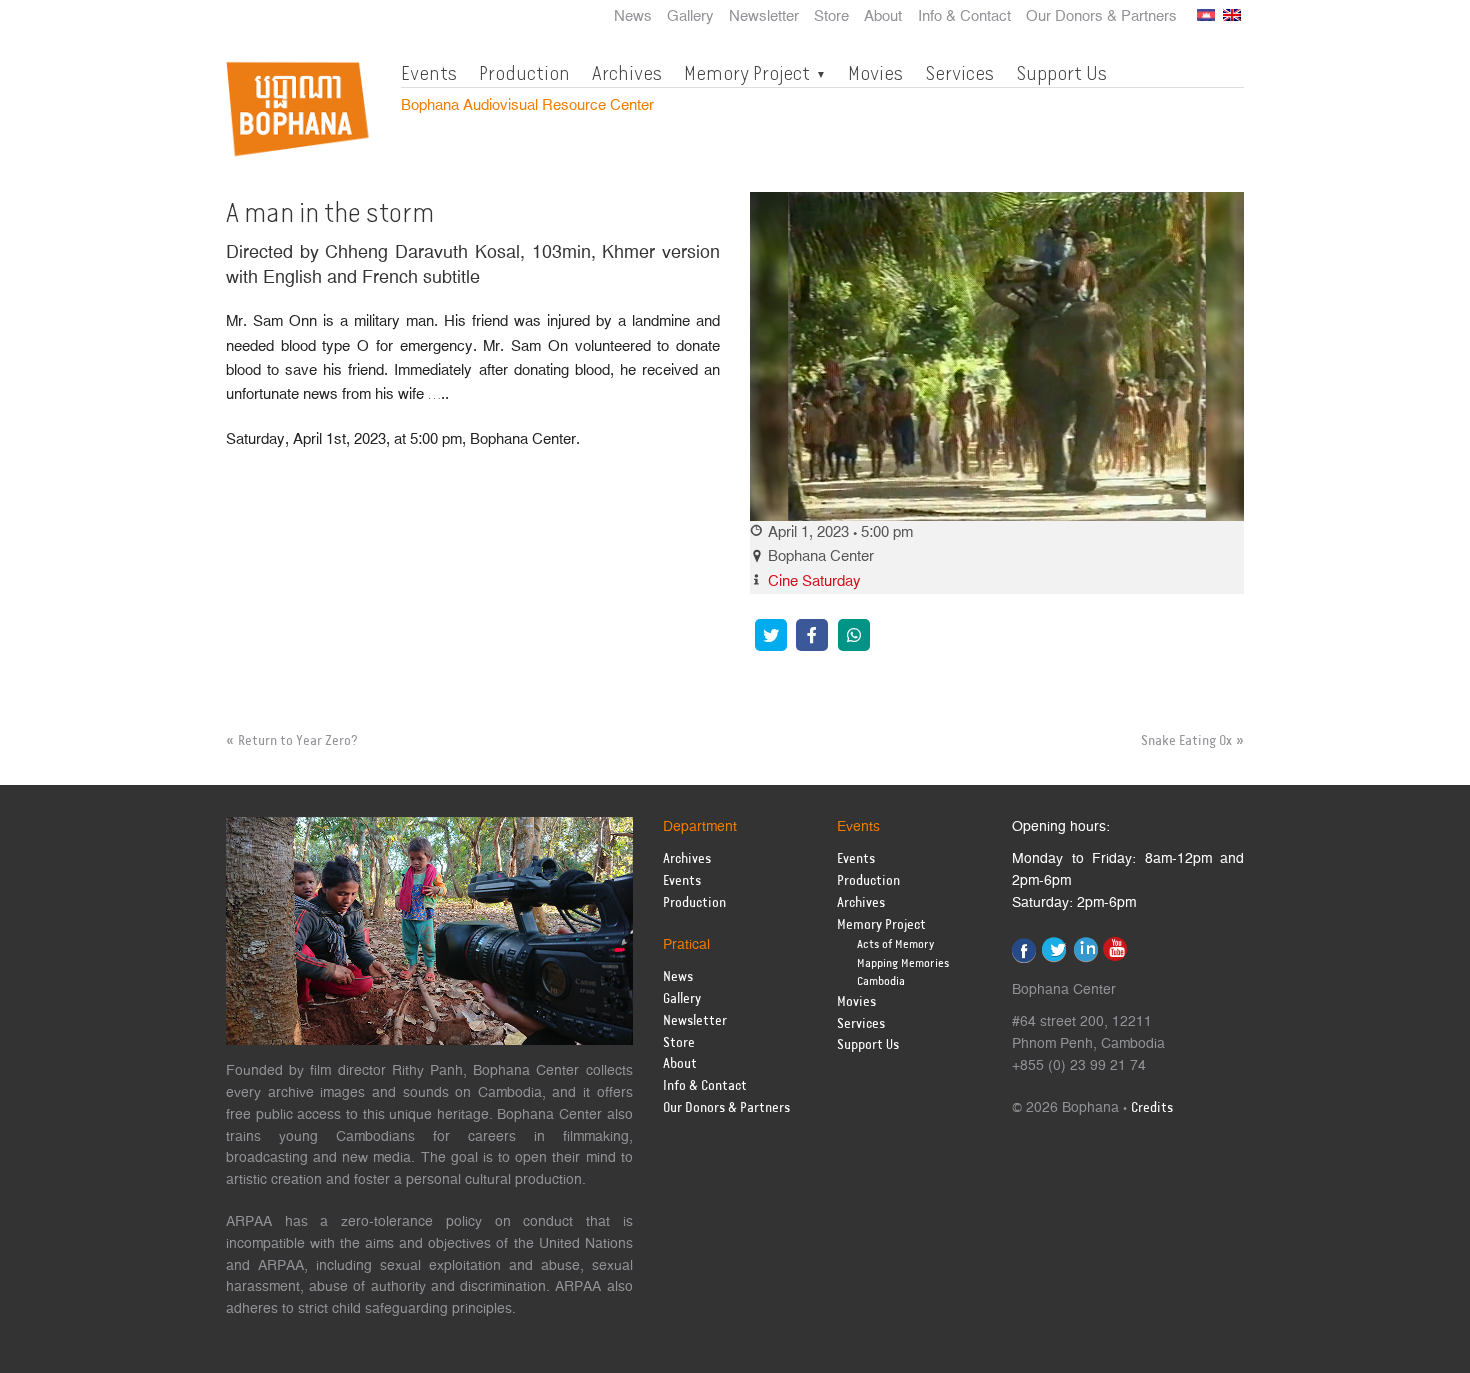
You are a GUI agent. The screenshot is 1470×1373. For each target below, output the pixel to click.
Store (831, 17)
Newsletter (764, 17)
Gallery (690, 17)
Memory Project (747, 73)
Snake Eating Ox (1186, 741)
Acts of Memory (895, 944)
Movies (875, 73)
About (883, 17)
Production (524, 73)
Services (959, 73)
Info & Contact (964, 17)
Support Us (1061, 73)
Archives (627, 73)
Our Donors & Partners (1101, 17)
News (633, 17)
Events (429, 73)
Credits (1152, 1108)
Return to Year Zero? (298, 741)
